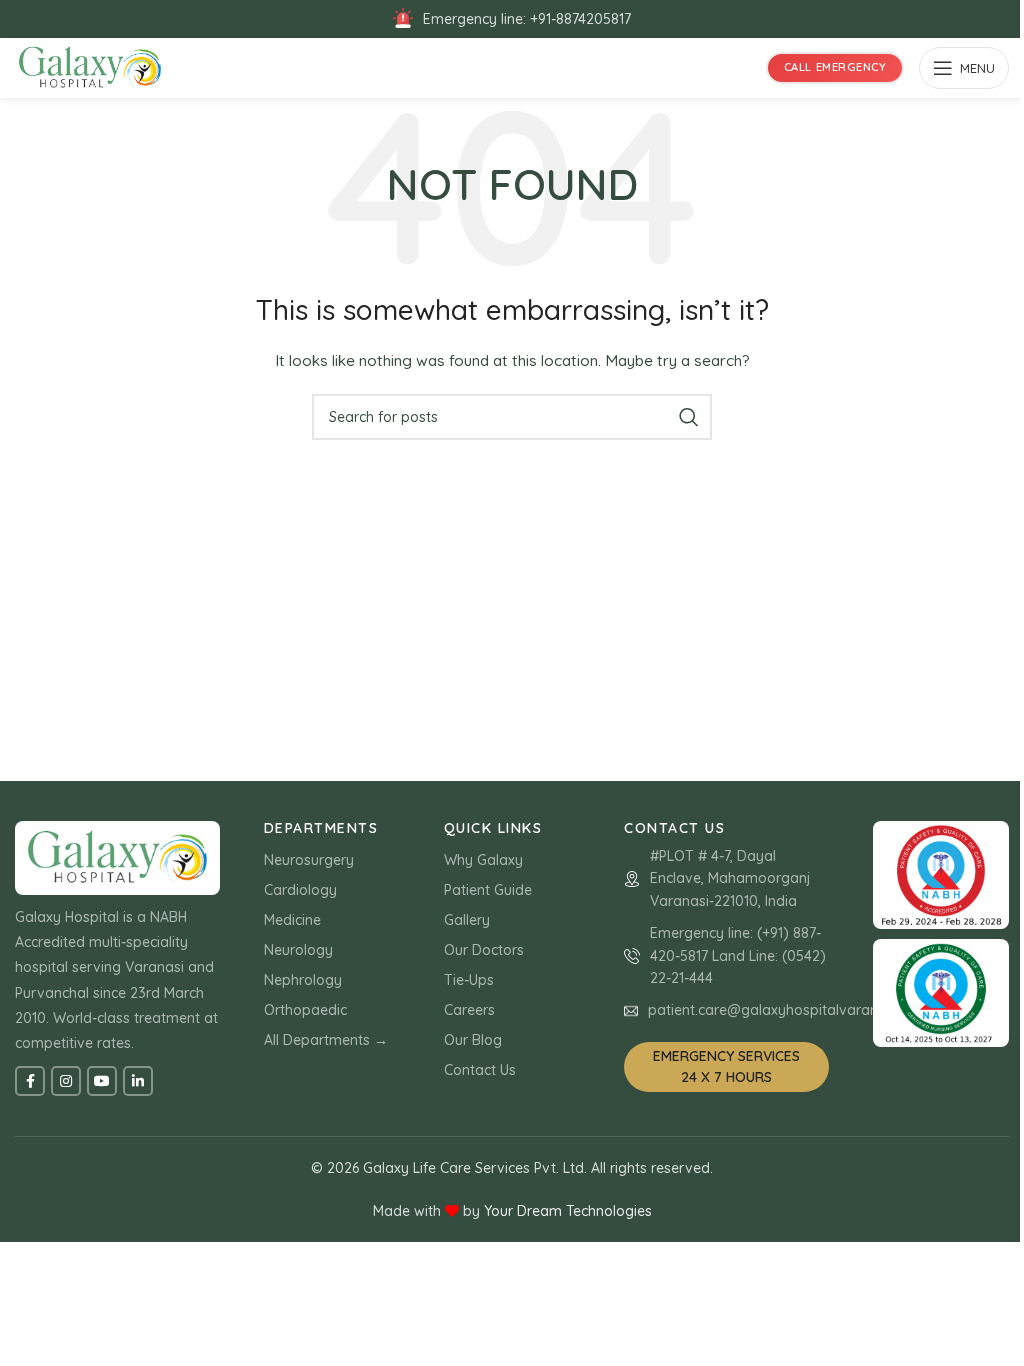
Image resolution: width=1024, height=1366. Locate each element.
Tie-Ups (469, 980)
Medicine (292, 920)
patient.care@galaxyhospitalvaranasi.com (788, 1010)
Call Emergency (835, 67)
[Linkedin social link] (138, 1081)
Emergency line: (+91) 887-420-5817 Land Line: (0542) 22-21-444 (738, 955)
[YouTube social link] (102, 1081)
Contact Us (480, 1070)
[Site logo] (90, 67)
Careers (469, 1010)
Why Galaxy (483, 860)
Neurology (298, 950)
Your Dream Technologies (568, 1211)
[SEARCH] (689, 417)
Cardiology (300, 890)
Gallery (467, 920)
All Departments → (326, 1040)
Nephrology (303, 980)
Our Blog (473, 1040)
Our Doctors (484, 950)
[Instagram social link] (66, 1081)
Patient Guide (488, 890)
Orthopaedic (305, 1010)
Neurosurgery (309, 860)
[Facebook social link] (30, 1081)
